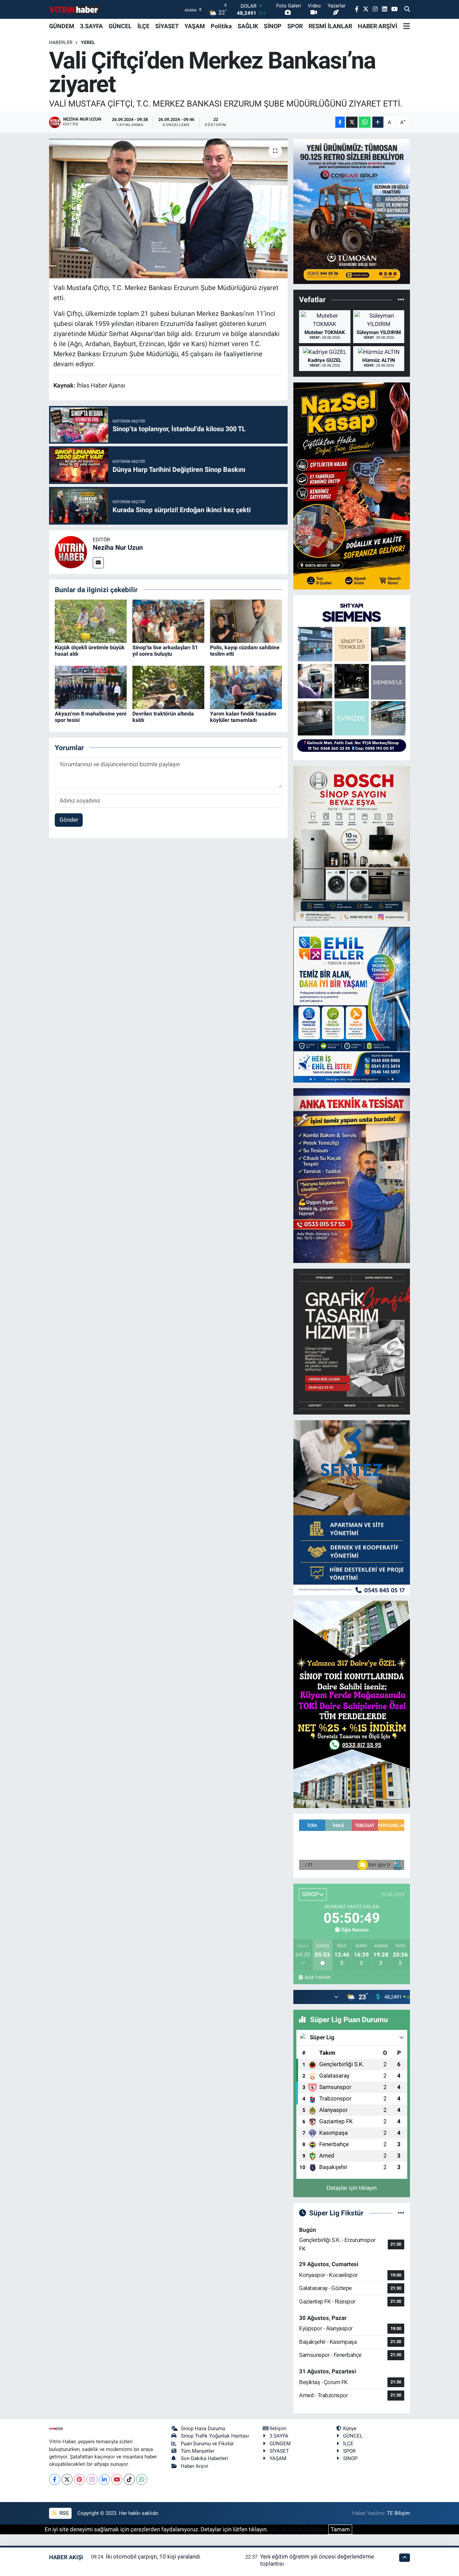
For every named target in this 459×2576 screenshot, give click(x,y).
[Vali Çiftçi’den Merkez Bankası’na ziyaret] (169, 208)
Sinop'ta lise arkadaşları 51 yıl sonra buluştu (165, 651)
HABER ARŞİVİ (378, 26)
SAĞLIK (248, 26)
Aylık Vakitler (318, 1977)
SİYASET (167, 26)
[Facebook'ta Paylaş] (340, 122)
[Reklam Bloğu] (352, 211)
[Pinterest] (79, 2479)
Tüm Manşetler (198, 2451)
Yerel (88, 42)
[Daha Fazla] (378, 122)
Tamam (340, 2529)
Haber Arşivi (195, 2466)
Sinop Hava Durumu (203, 2428)
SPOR (295, 26)
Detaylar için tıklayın (352, 2188)
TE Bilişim (399, 2513)
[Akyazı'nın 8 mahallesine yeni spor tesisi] (91, 687)
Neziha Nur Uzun (118, 547)
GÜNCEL (120, 26)
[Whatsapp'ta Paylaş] (365, 122)
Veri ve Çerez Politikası (298, 2529)
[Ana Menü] (407, 26)
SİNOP (273, 26)
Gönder (69, 820)
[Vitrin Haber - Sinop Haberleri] (74, 10)
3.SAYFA (91, 26)
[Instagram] (92, 2479)
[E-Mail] (98, 563)
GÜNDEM (62, 26)
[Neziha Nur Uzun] (71, 551)
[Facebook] (55, 2479)
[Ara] (407, 9)
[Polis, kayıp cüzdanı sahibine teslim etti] (246, 621)
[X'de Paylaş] (352, 122)
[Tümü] (401, 300)
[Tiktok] (129, 2479)
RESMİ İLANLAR (330, 26)
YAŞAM (195, 26)
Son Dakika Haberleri (204, 2458)
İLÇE (143, 26)
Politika (221, 26)
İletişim (278, 2428)
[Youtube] (117, 2479)
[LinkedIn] (104, 2479)
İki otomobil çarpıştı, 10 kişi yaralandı (153, 2557)
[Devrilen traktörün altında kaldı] (168, 687)
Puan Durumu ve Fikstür (207, 2444)
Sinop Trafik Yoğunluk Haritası (215, 2436)
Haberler (61, 42)
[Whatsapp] (142, 2479)
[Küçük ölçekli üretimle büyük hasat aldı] (91, 621)
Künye (350, 2428)
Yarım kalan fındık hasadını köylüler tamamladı (243, 717)
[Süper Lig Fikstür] (401, 2213)
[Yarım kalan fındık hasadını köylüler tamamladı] (246, 687)
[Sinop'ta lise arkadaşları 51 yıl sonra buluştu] (168, 621)
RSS (63, 2513)
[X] (67, 2479)
